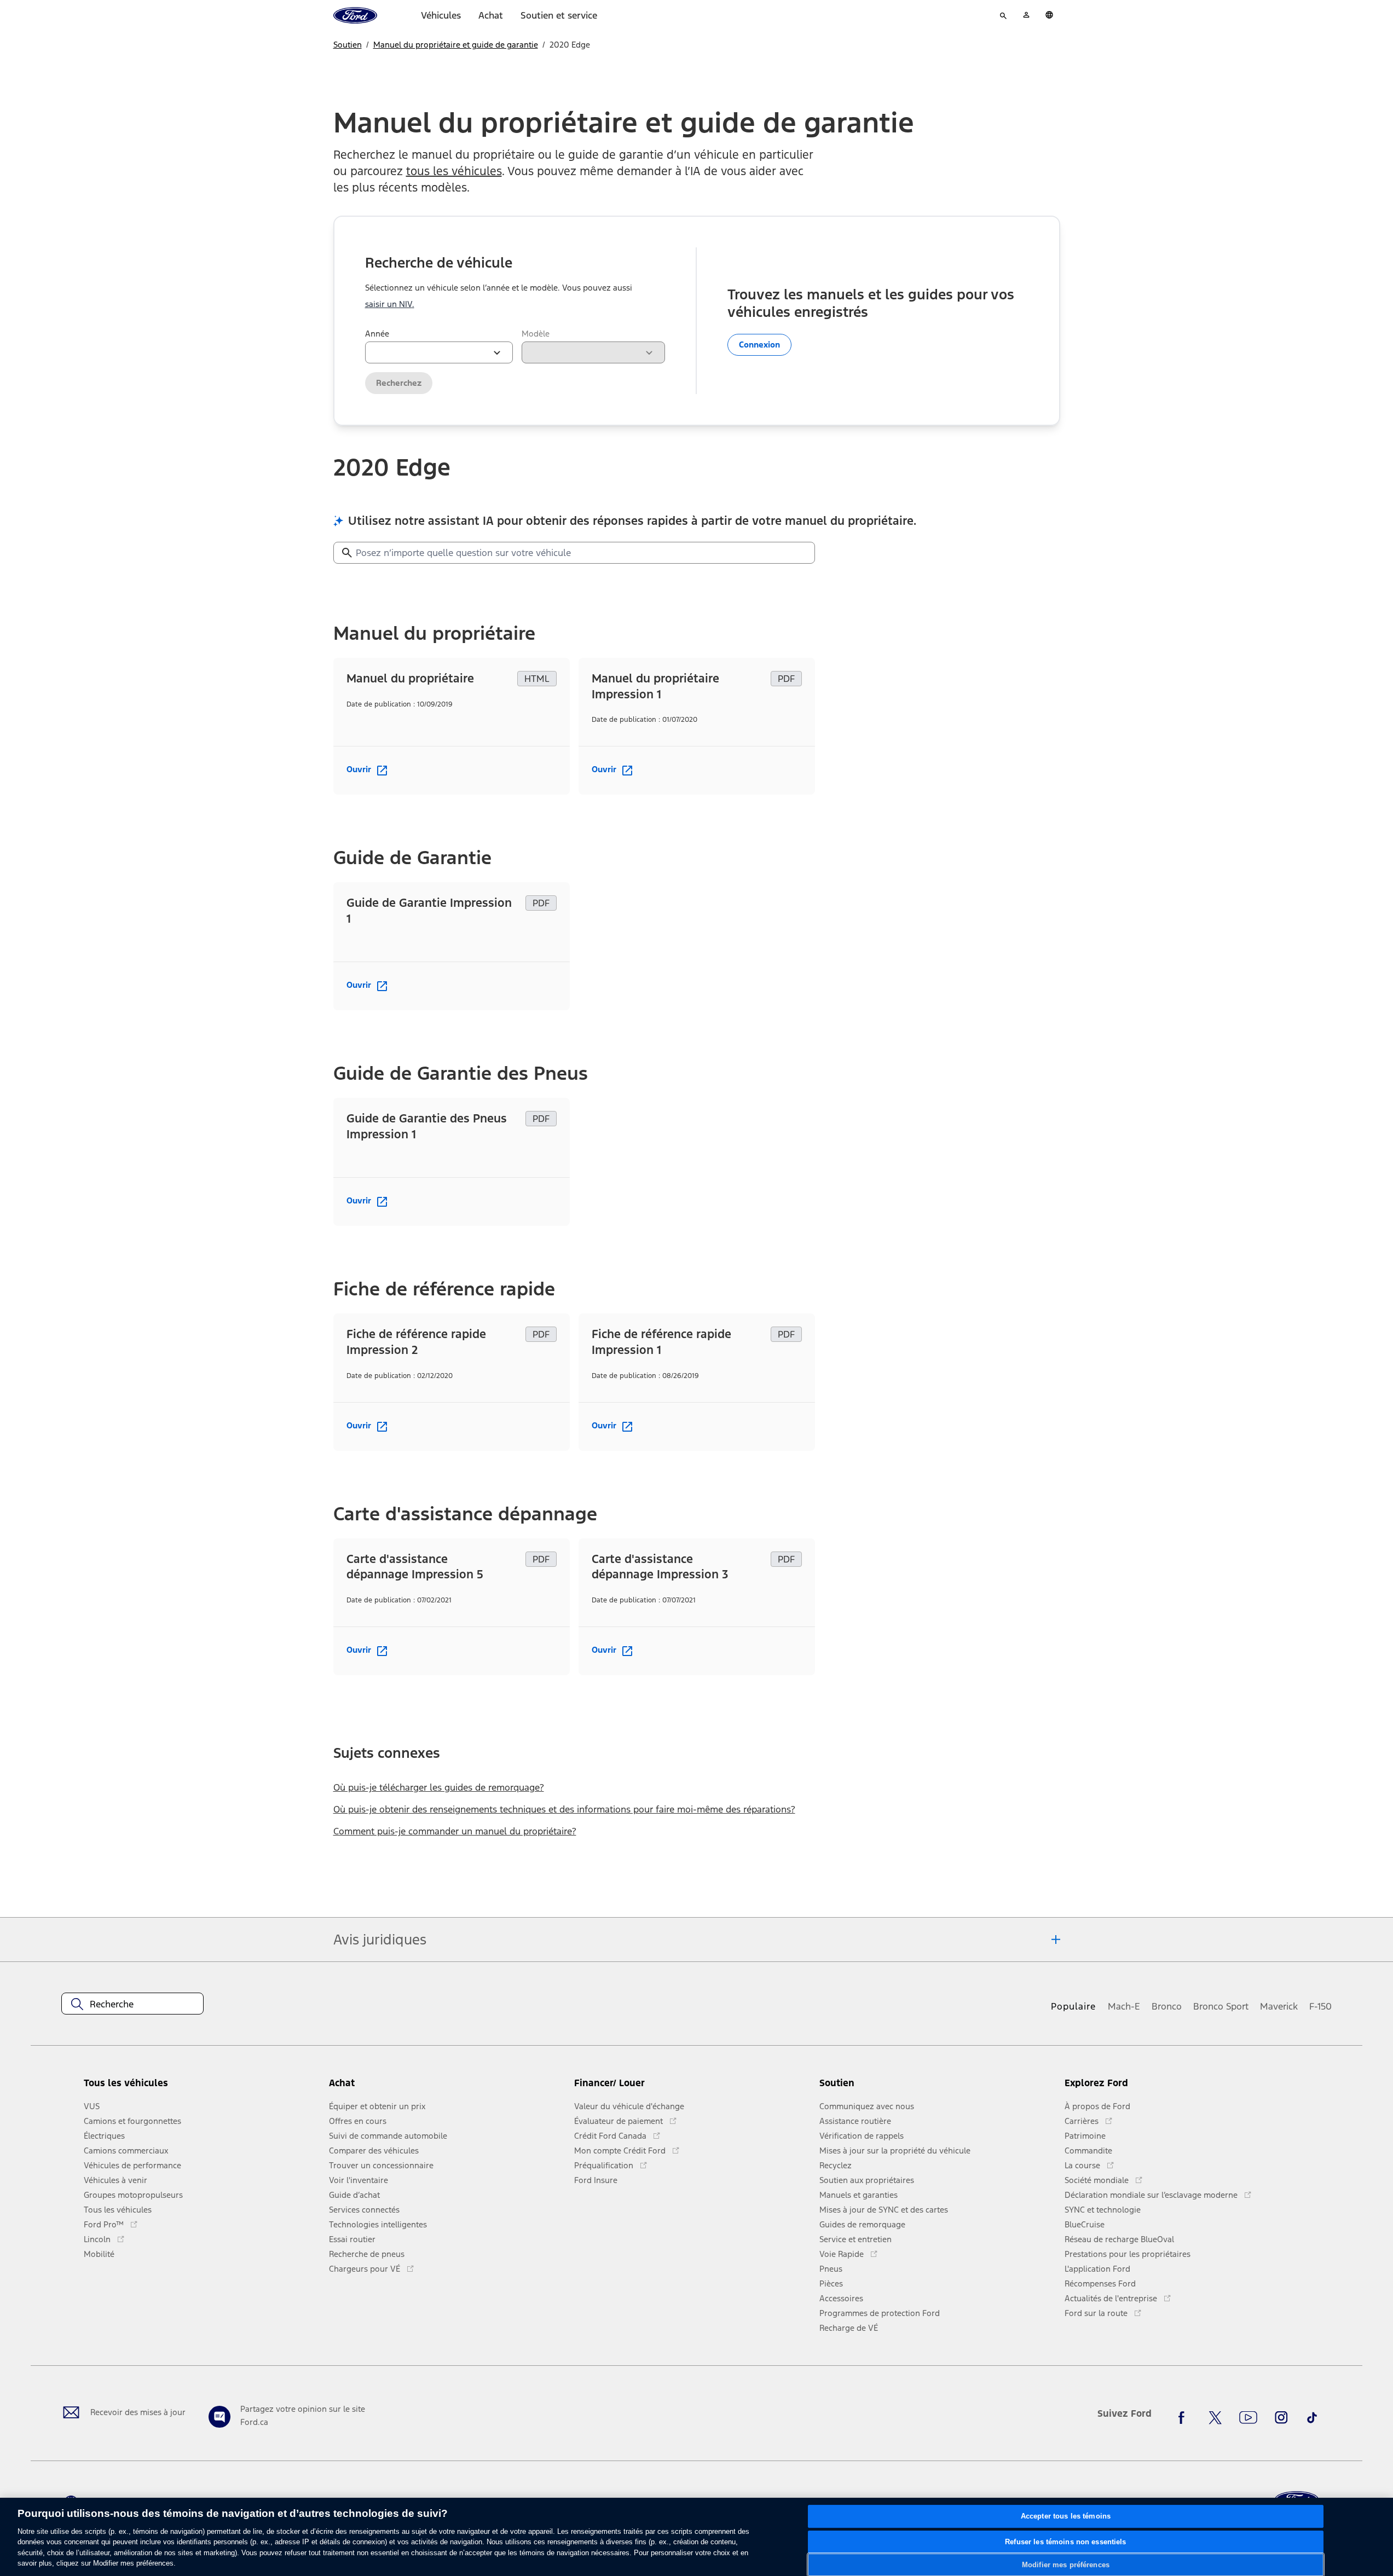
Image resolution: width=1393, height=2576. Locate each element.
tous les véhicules (454, 171)
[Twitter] (1215, 2418)
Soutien (348, 45)
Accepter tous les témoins (1066, 2517)
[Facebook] (1184, 2418)
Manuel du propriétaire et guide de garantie (456, 45)
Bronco (1167, 2006)
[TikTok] (1312, 2418)
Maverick (1279, 2006)
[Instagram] (1281, 2418)
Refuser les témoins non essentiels (1065, 2542)
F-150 (1320, 2006)
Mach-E (1124, 2006)
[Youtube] (1248, 2418)
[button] (447, 2088)
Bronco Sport (1221, 2006)
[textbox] (132, 2004)
